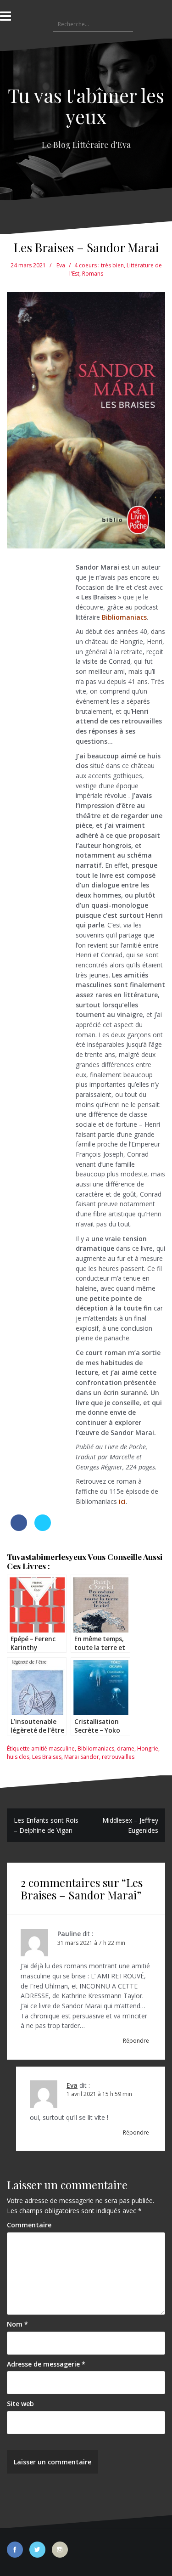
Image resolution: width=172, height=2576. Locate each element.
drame (126, 1748)
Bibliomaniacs (96, 1748)
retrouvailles (118, 1757)
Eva (61, 265)
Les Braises (47, 1757)
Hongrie (148, 1748)
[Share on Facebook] (19, 1528)
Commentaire (29, 2225)
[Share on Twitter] (43, 1528)
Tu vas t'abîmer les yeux (86, 106)
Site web (20, 2404)
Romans (93, 274)
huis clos (18, 1757)
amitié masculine (53, 1748)
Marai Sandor (82, 1757)
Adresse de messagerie (46, 2364)
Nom (17, 2324)
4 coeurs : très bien (99, 265)
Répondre (136, 2041)
